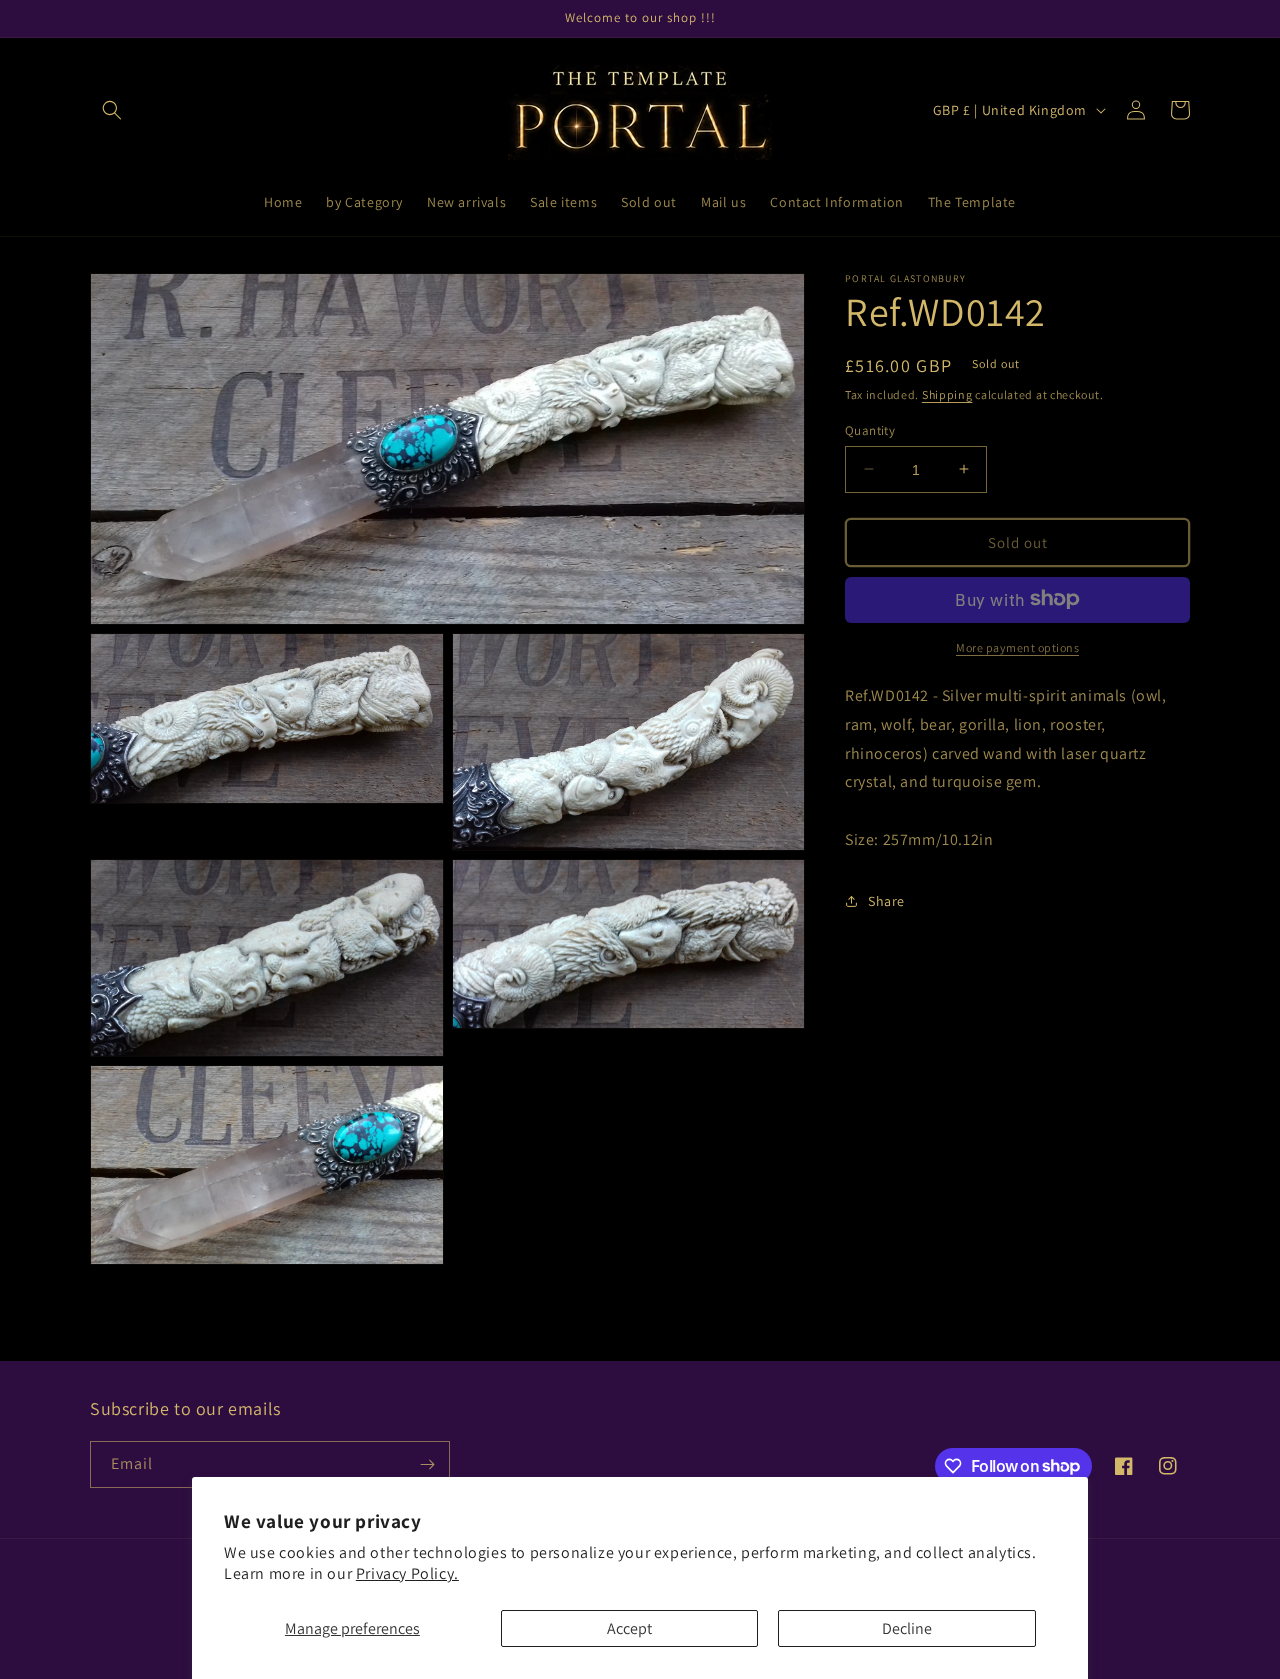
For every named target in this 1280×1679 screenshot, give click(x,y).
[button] (112, 110)
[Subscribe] (427, 1464)
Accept (629, 1628)
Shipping (947, 394)
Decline (907, 1628)
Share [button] (886, 901)
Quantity (870, 429)
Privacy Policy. (407, 1573)
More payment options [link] (1017, 646)
